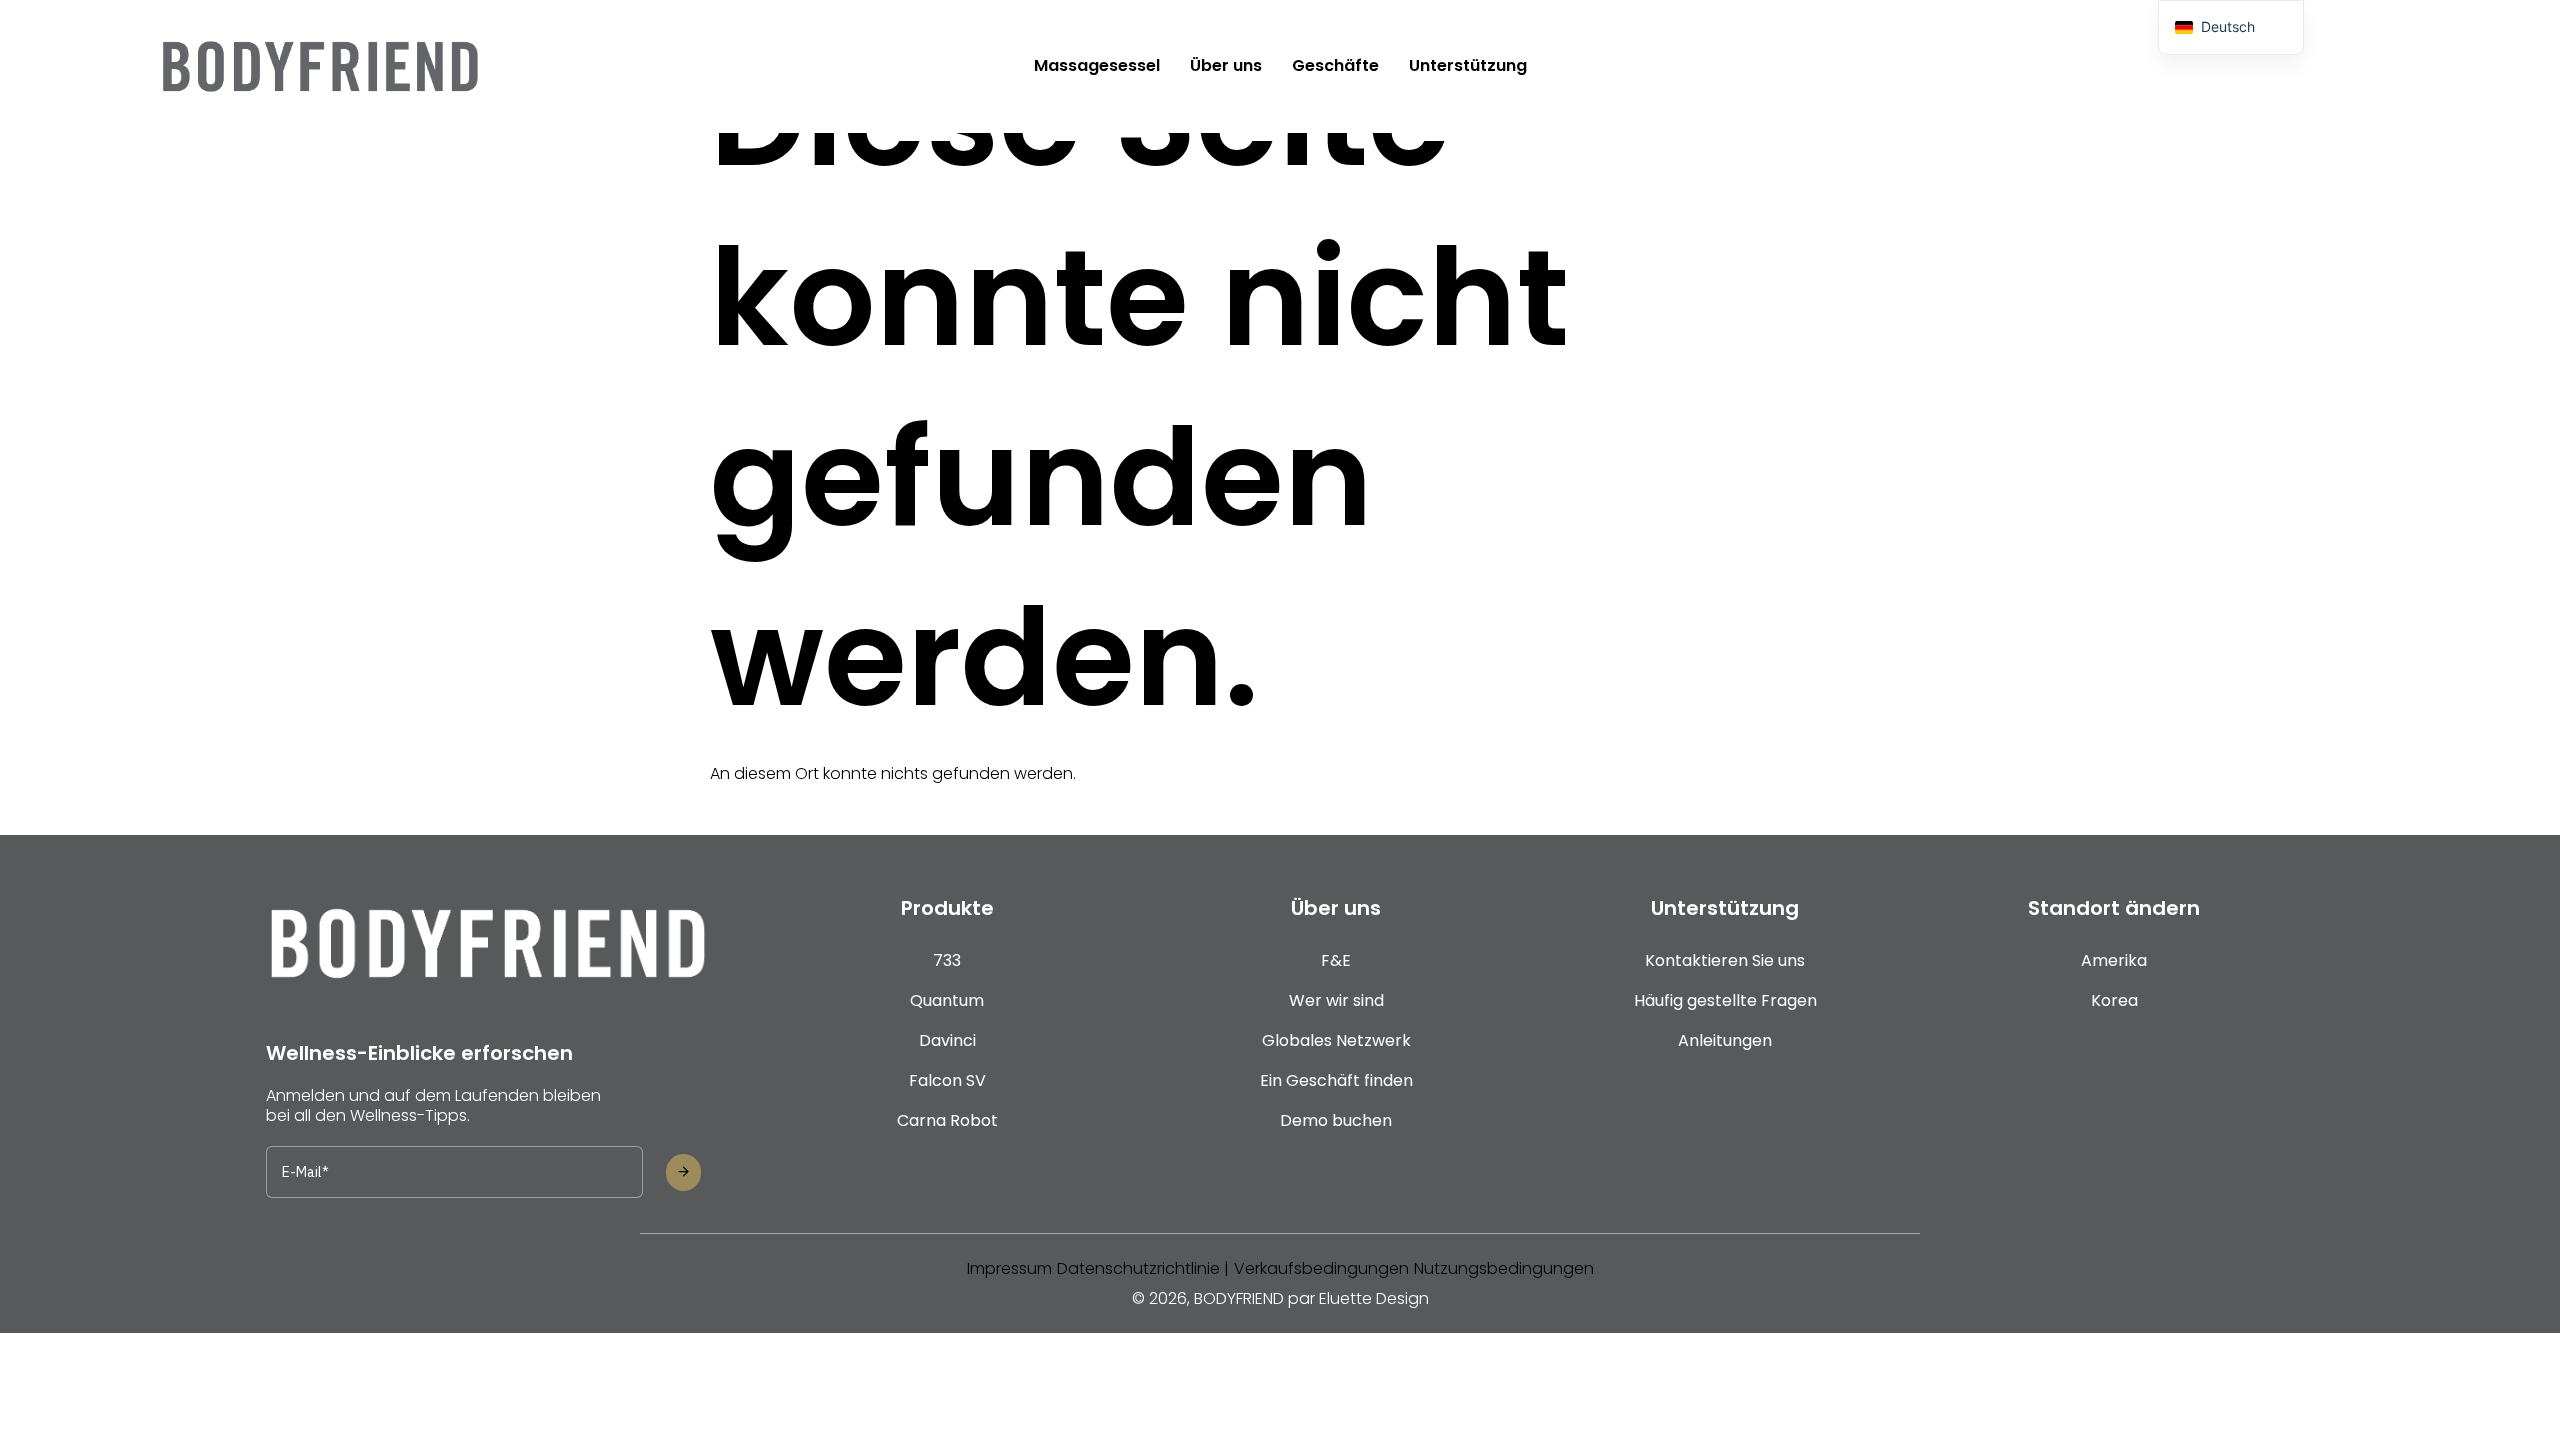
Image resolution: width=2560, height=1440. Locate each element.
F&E (1336, 960)
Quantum (947, 1000)
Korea (2114, 1000)
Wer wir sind (1336, 1000)
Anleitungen (1725, 1040)
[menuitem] (1097, 66)
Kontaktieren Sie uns (1725, 960)
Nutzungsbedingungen (1504, 1268)
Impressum (1009, 1268)
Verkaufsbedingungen (1321, 1268)
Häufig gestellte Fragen (1725, 1000)
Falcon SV (947, 1080)
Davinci (947, 1040)
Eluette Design (1374, 1298)
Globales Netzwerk (1336, 1040)
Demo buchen (1336, 1120)
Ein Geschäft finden (1336, 1080)
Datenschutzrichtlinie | (1143, 1268)
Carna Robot (947, 1120)
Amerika (2114, 960)
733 (947, 960)
